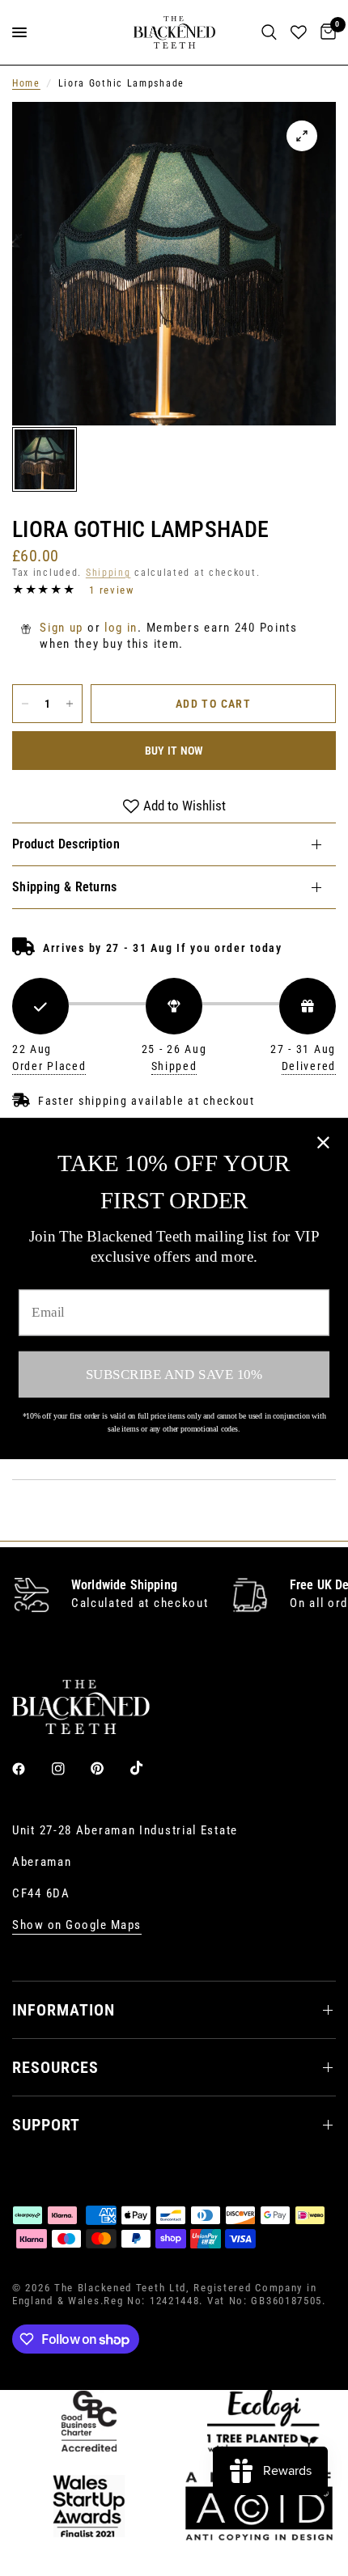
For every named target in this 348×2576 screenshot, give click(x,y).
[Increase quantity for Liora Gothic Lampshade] (70, 704)
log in (121, 628)
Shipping (108, 573)
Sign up (62, 628)
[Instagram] (70, 1769)
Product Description (66, 844)
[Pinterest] (108, 1768)
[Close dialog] (323, 1142)
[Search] (269, 32)
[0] (325, 32)
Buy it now (174, 751)
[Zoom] (302, 136)
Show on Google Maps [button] (77, 1925)
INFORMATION (64, 2010)
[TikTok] (148, 1768)
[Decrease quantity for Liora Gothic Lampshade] (25, 704)
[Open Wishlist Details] (299, 32)
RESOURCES (55, 2067)
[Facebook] (30, 1769)
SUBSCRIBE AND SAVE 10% (174, 1374)
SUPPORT (46, 2125)
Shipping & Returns (65, 887)
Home (26, 83)
